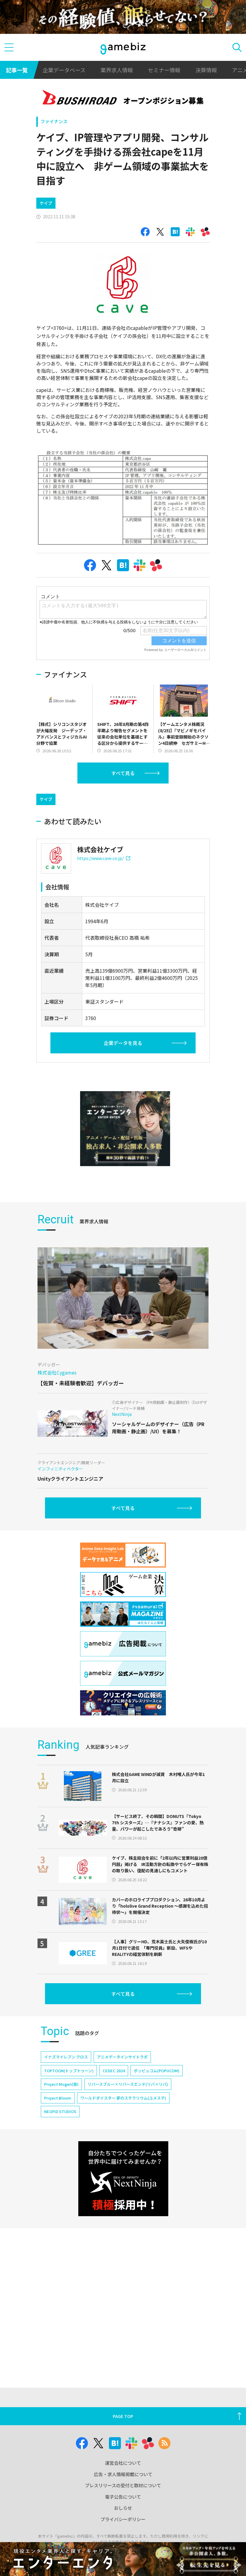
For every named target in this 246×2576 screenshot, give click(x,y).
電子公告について (123, 2497)
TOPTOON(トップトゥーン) (69, 2071)
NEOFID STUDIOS (60, 2111)
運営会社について (123, 2463)
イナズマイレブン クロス (66, 2057)
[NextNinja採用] (123, 2179)
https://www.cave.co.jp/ (100, 858)
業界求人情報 (117, 70)
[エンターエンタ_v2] (125, 1129)
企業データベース (64, 70)
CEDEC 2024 (114, 2071)
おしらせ (123, 2508)
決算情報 (206, 70)
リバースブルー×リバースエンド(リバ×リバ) (128, 2084)
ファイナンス (54, 121)
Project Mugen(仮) (61, 2084)
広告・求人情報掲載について (123, 2474)
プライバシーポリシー (123, 2519)
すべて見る (123, 773)
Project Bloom (58, 2098)
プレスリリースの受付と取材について (123, 2485)
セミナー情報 (164, 70)
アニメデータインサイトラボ (122, 2057)
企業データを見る (123, 1043)
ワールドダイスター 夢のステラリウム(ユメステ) (123, 2098)
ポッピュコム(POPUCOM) (157, 2071)
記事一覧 (17, 70)
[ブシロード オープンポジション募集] (123, 99)
